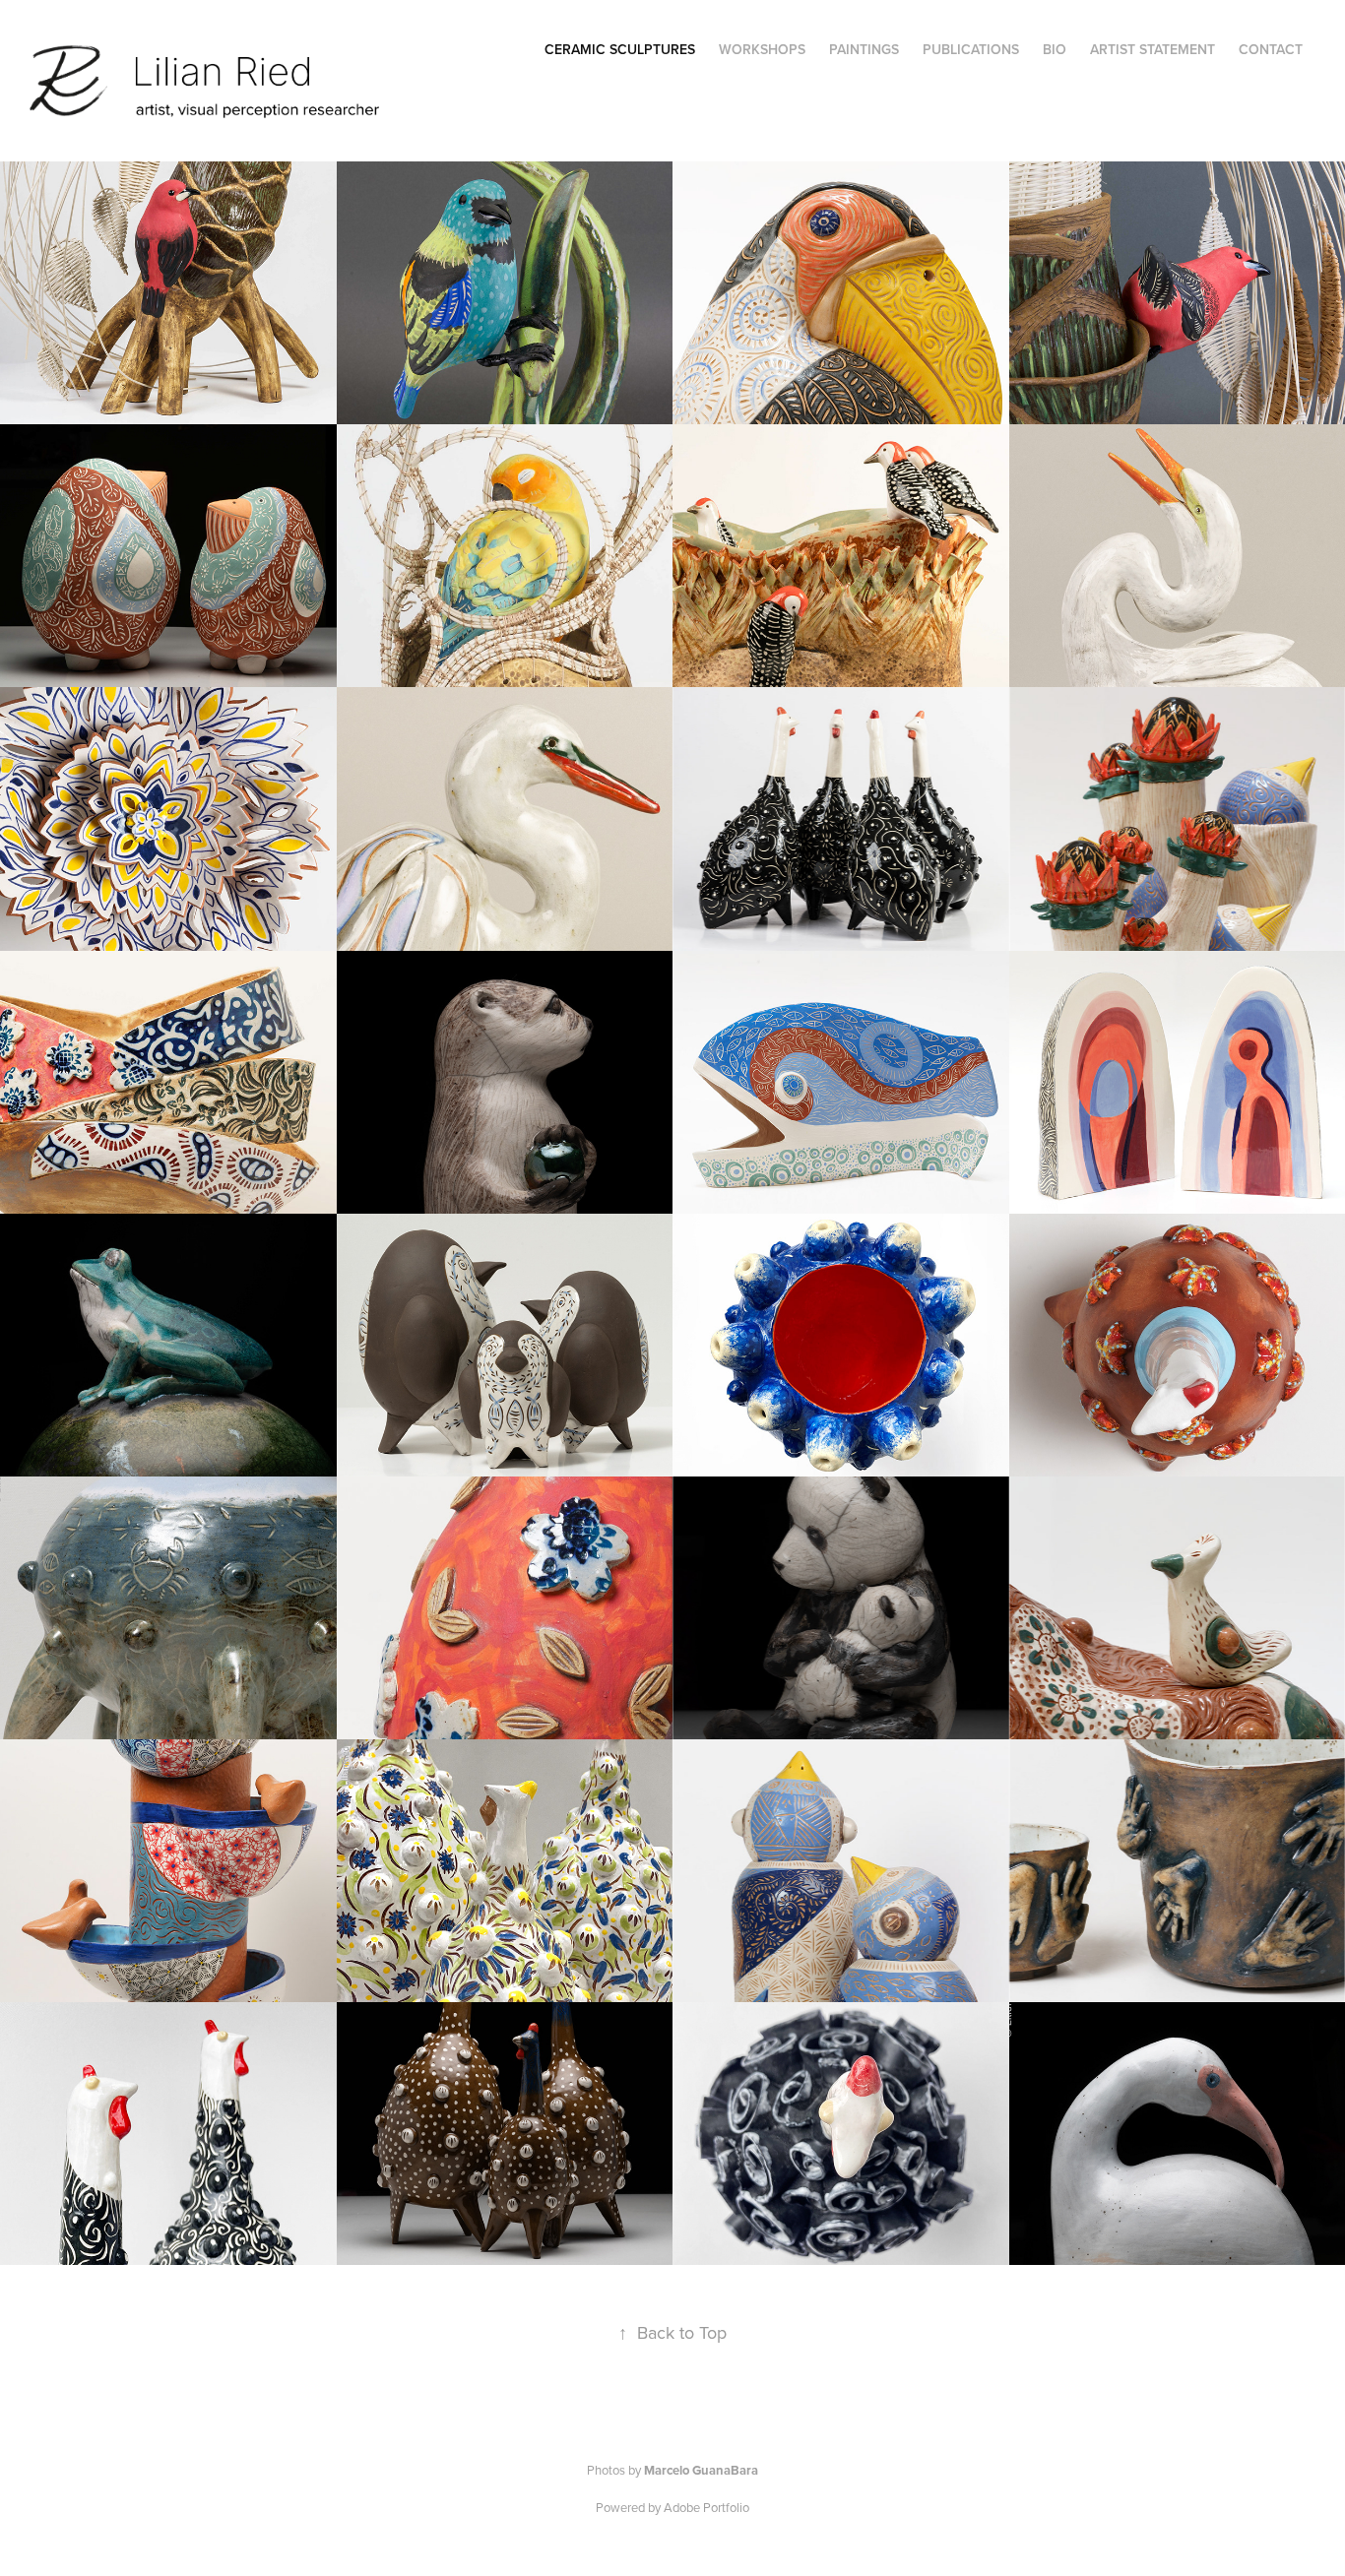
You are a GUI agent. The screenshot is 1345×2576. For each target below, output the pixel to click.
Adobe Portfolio (706, 2507)
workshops (762, 49)
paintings (864, 49)
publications (971, 49)
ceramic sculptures (620, 49)
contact (1271, 49)
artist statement (1153, 49)
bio (1055, 49)
